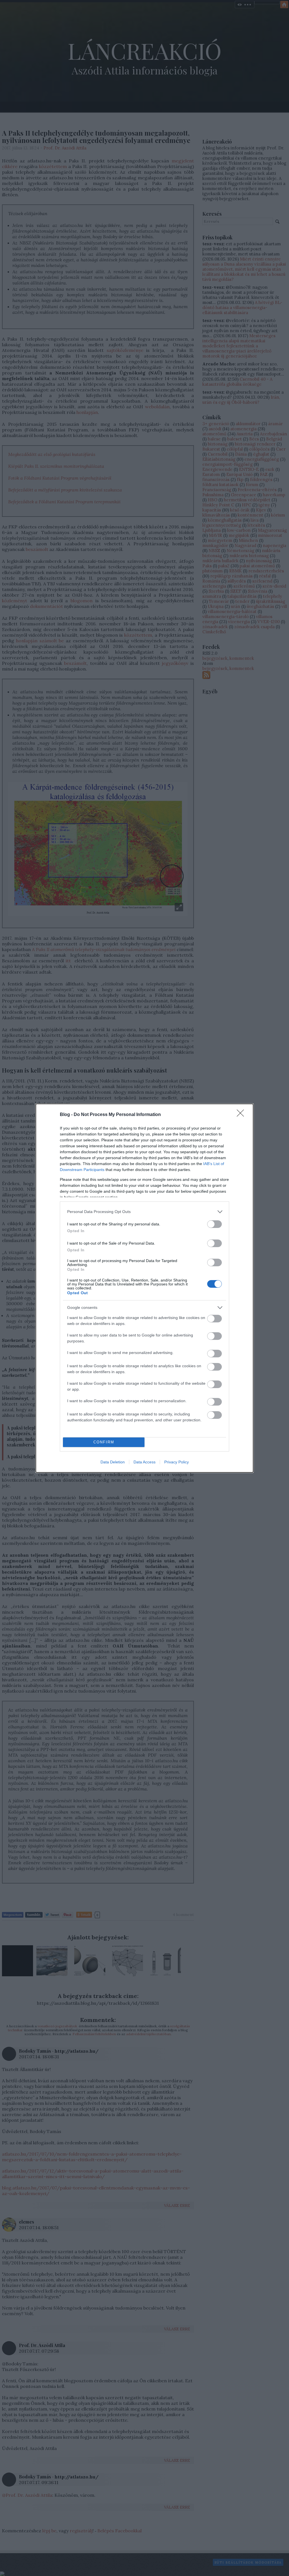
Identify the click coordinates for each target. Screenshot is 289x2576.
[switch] (214, 1224)
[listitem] (144, 1212)
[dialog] (144, 1288)
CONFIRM (104, 1442)
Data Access (144, 1462)
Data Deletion (113, 1462)
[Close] (242, 1115)
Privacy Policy (177, 1462)
